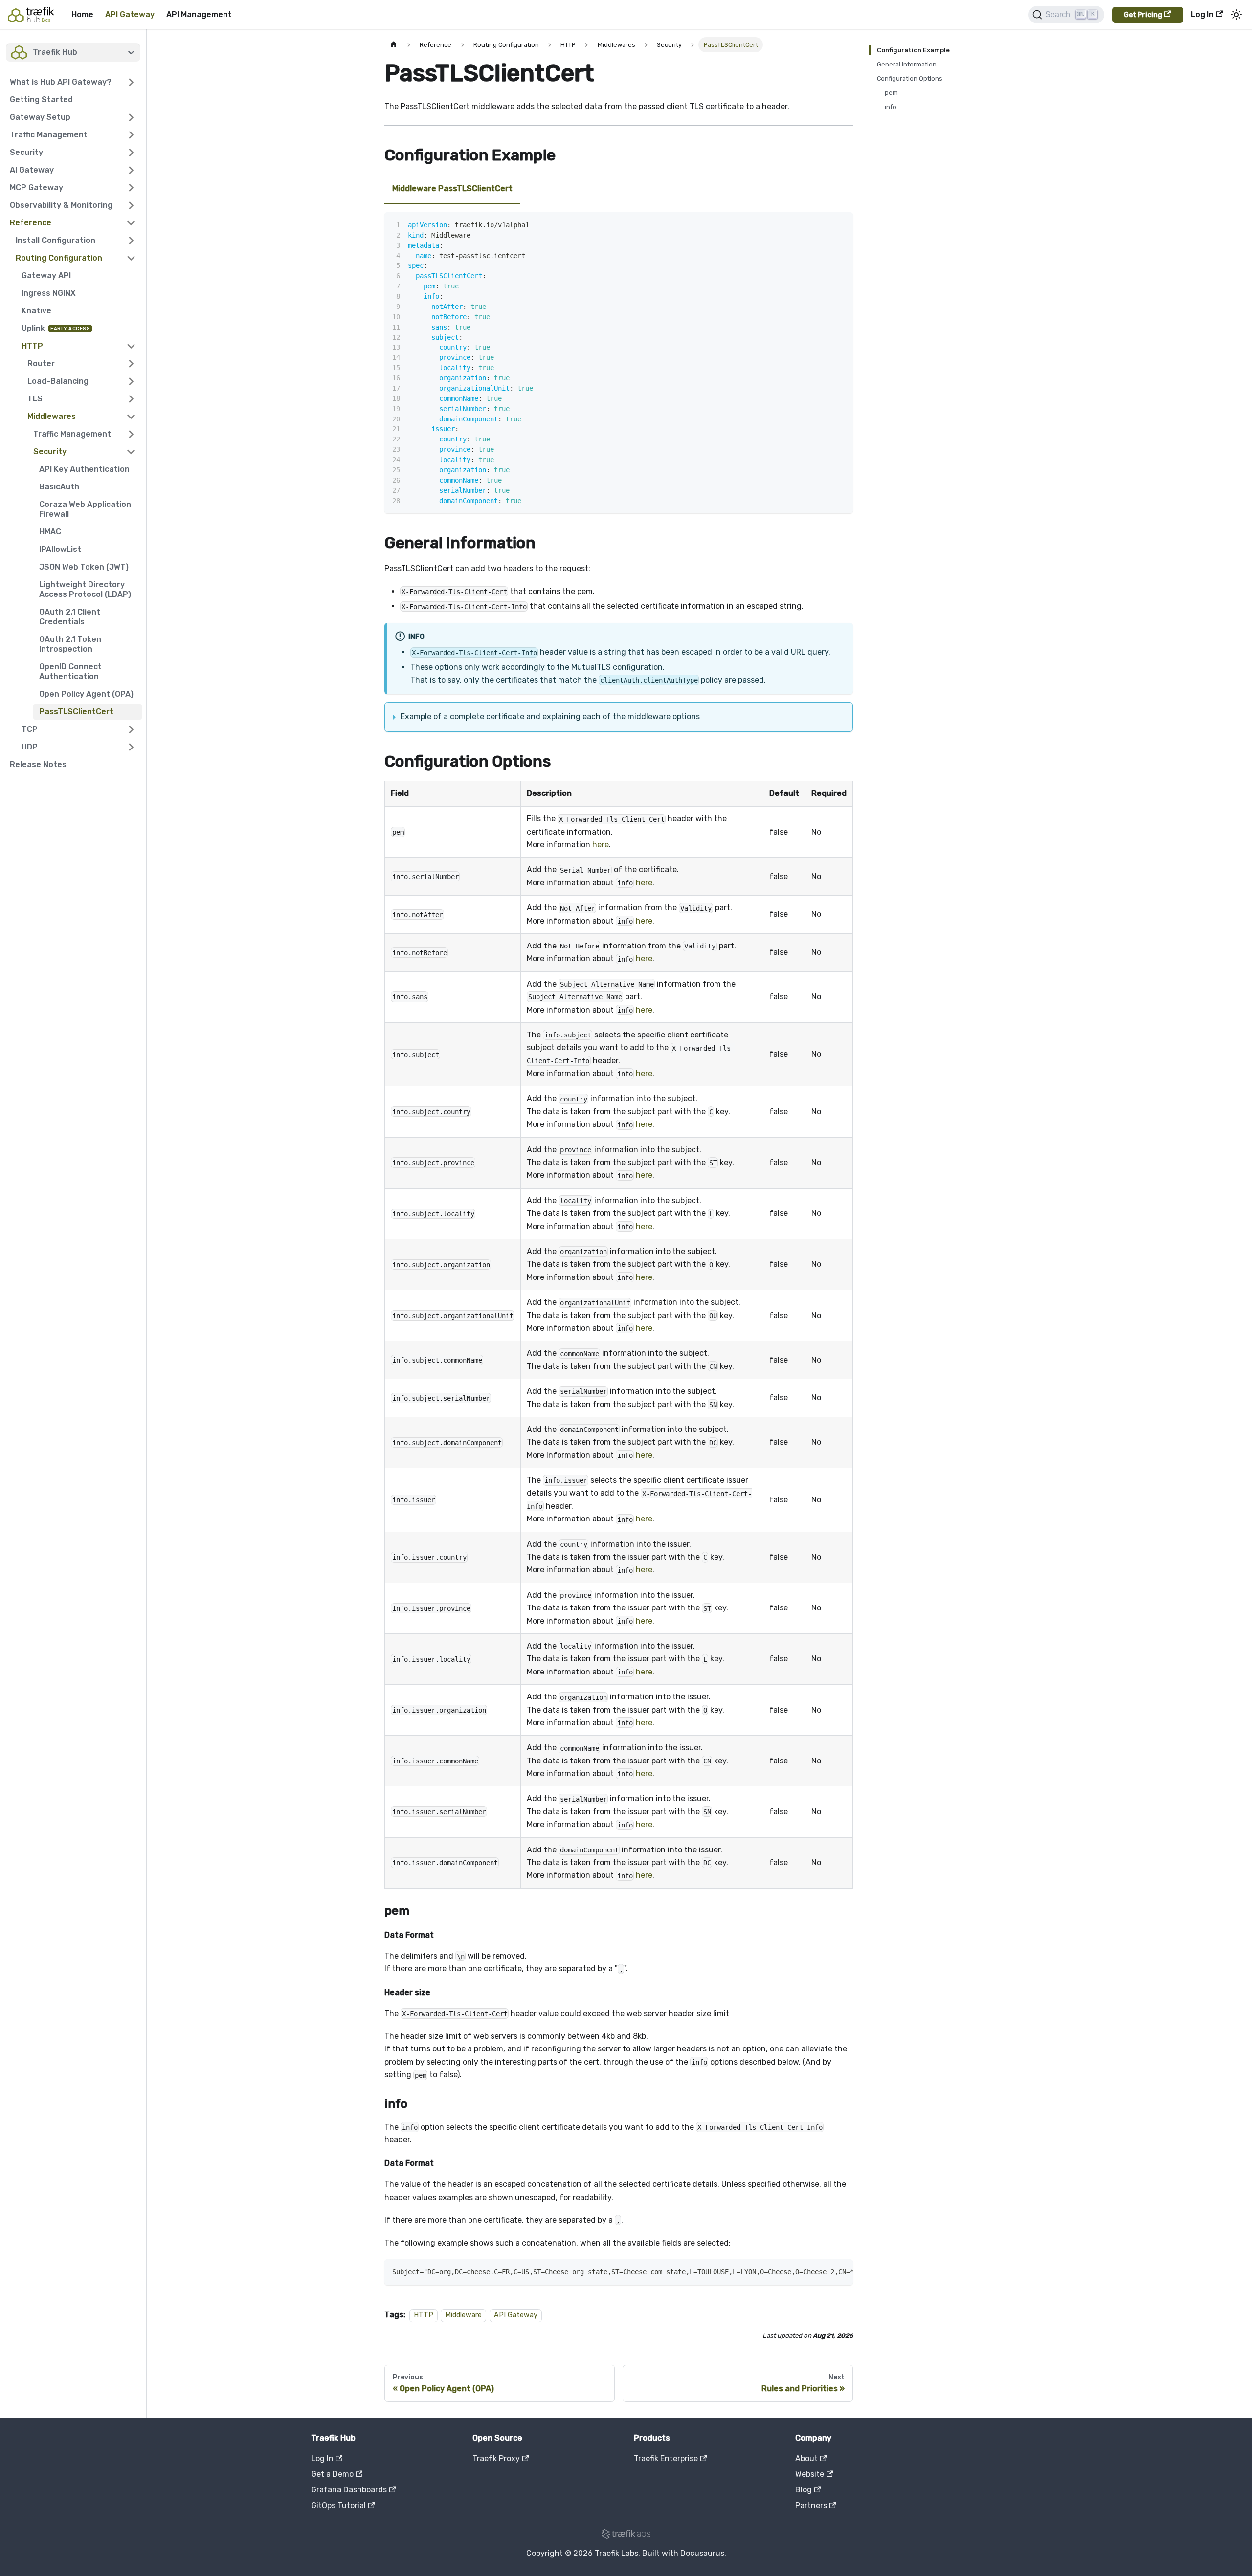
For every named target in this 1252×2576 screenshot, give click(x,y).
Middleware (463, 2315)
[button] (73, 82)
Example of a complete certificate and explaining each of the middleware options (550, 716)
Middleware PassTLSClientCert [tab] (452, 188)
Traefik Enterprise (666, 2458)
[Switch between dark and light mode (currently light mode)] (1236, 15)
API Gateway (130, 14)
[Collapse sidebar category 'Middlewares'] (131, 417)
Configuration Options (910, 78)
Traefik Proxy (496, 2458)
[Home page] (394, 45)
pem (891, 93)
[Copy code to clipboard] (841, 224)
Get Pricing (1143, 15)
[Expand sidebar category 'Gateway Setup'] (131, 117)
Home (82, 14)
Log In (1202, 14)
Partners (811, 2505)
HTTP (424, 2315)
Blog (804, 2490)
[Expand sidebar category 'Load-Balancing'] (131, 381)
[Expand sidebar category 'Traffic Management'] (131, 135)
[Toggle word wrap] (823, 224)
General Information (907, 64)
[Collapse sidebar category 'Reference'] (131, 223)
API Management (199, 14)
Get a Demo (332, 2474)
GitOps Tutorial (338, 2505)
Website (810, 2474)
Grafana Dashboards (349, 2490)
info (891, 107)
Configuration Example (913, 50)
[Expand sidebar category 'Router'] (131, 364)
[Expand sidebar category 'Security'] (131, 153)
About (806, 2458)
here (601, 845)
